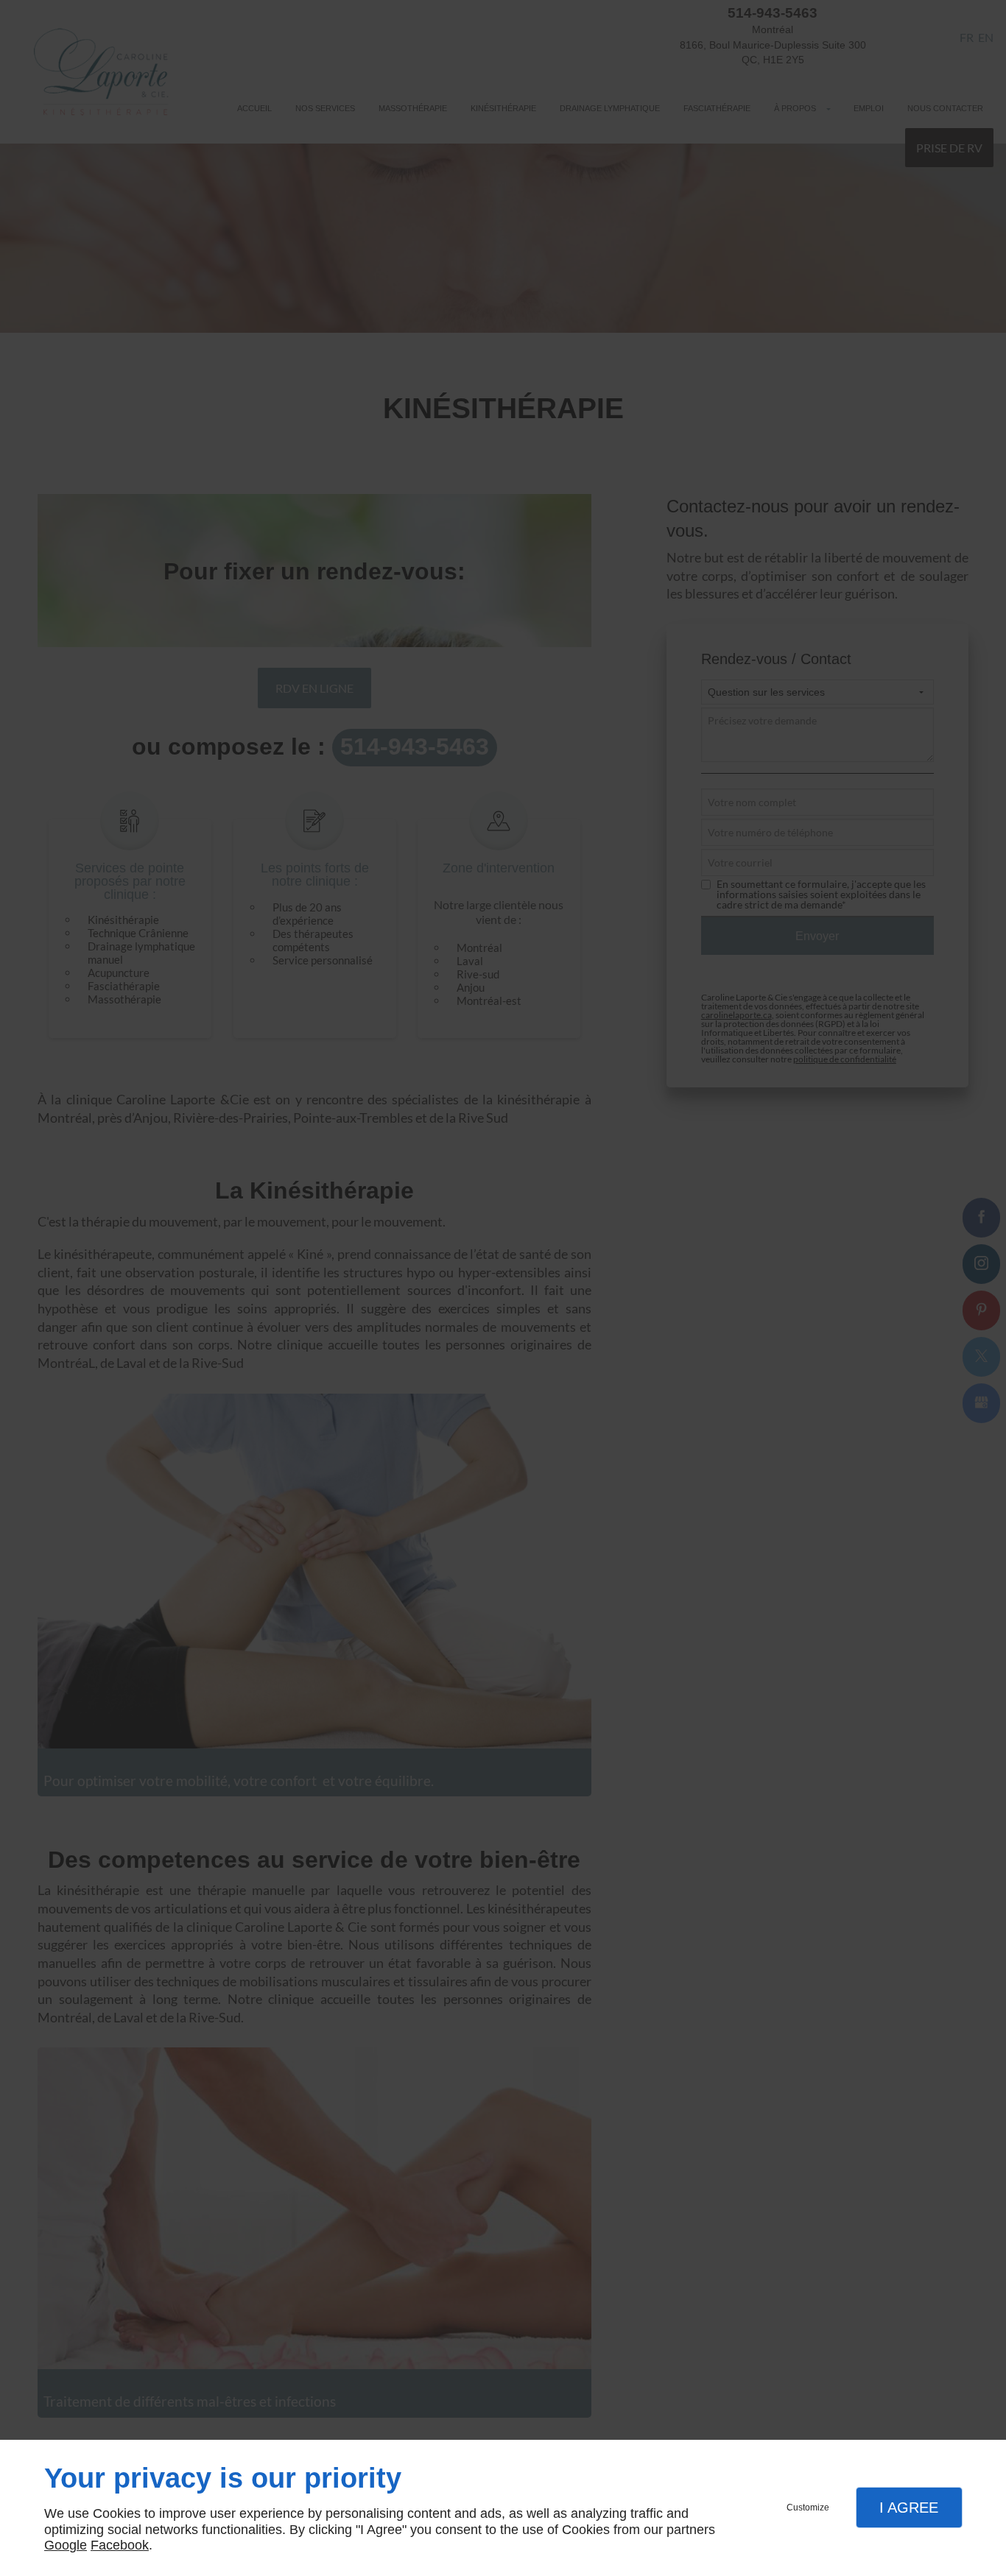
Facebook (120, 2545)
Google (66, 2545)
